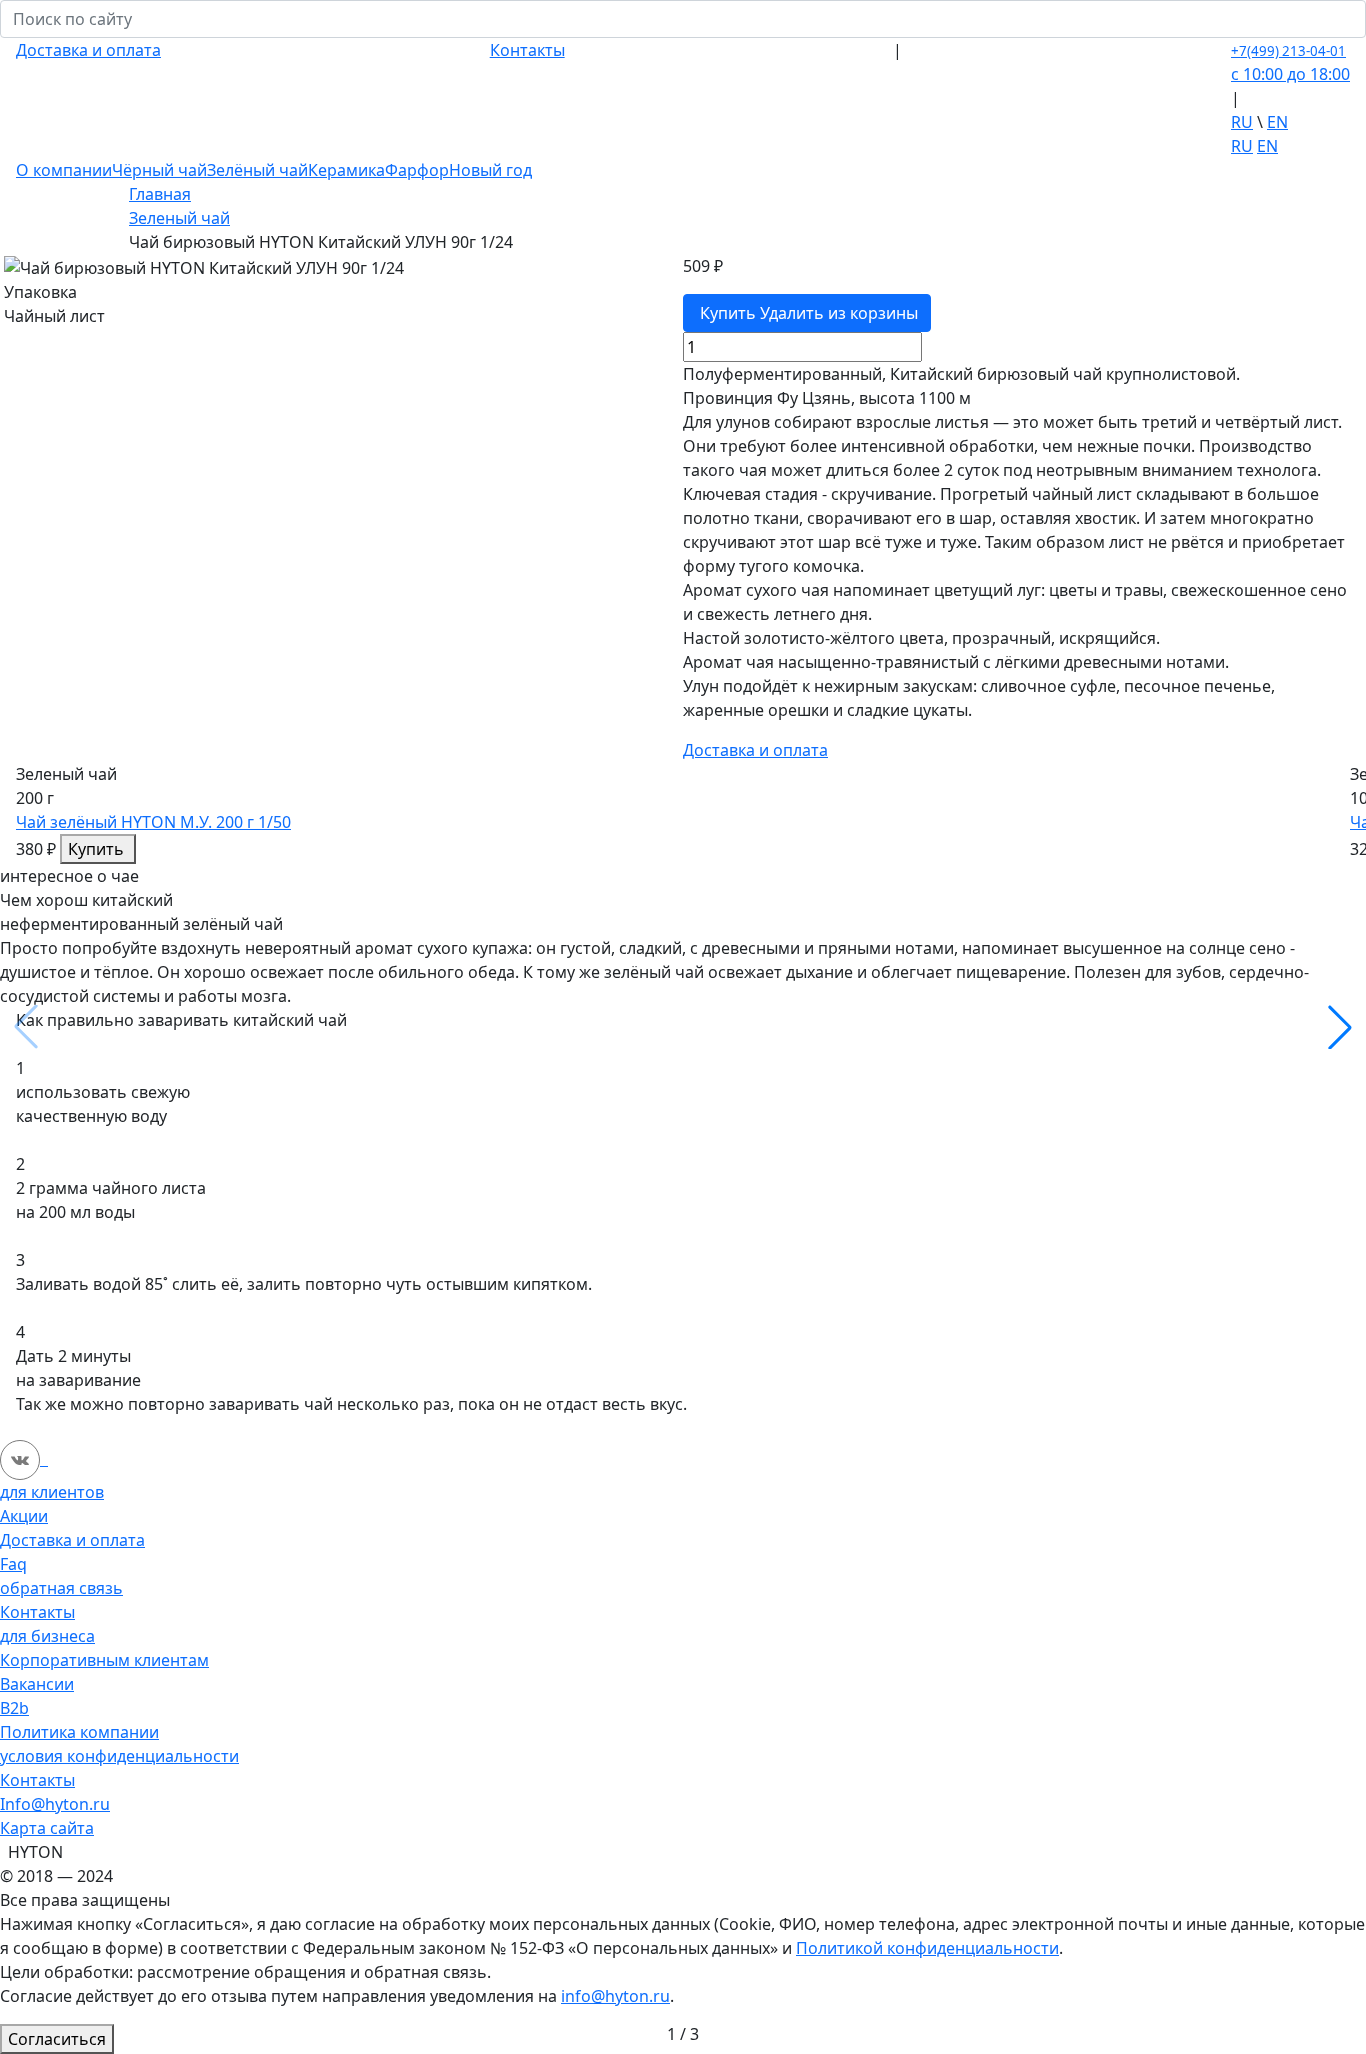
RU (1242, 122)
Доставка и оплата (88, 50)
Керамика (346, 170)
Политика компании (79, 1732)
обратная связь (61, 1588)
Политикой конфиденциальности (927, 1948)
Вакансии (37, 1684)
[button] (1340, 1027)
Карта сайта (47, 1828)
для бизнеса (47, 1636)
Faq (13, 1564)
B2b (14, 1708)
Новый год (490, 170)
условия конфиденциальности (119, 1756)
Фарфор (417, 170)
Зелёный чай (257, 170)
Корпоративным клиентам (104, 1660)
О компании (64, 170)
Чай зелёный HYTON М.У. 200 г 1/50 (153, 822)
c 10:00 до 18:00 (1290, 74)
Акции (24, 1516)
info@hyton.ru (615, 1996)
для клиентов (52, 1492)
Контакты (527, 50)
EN (1277, 122)
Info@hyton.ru (55, 1804)
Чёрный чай (159, 170)
